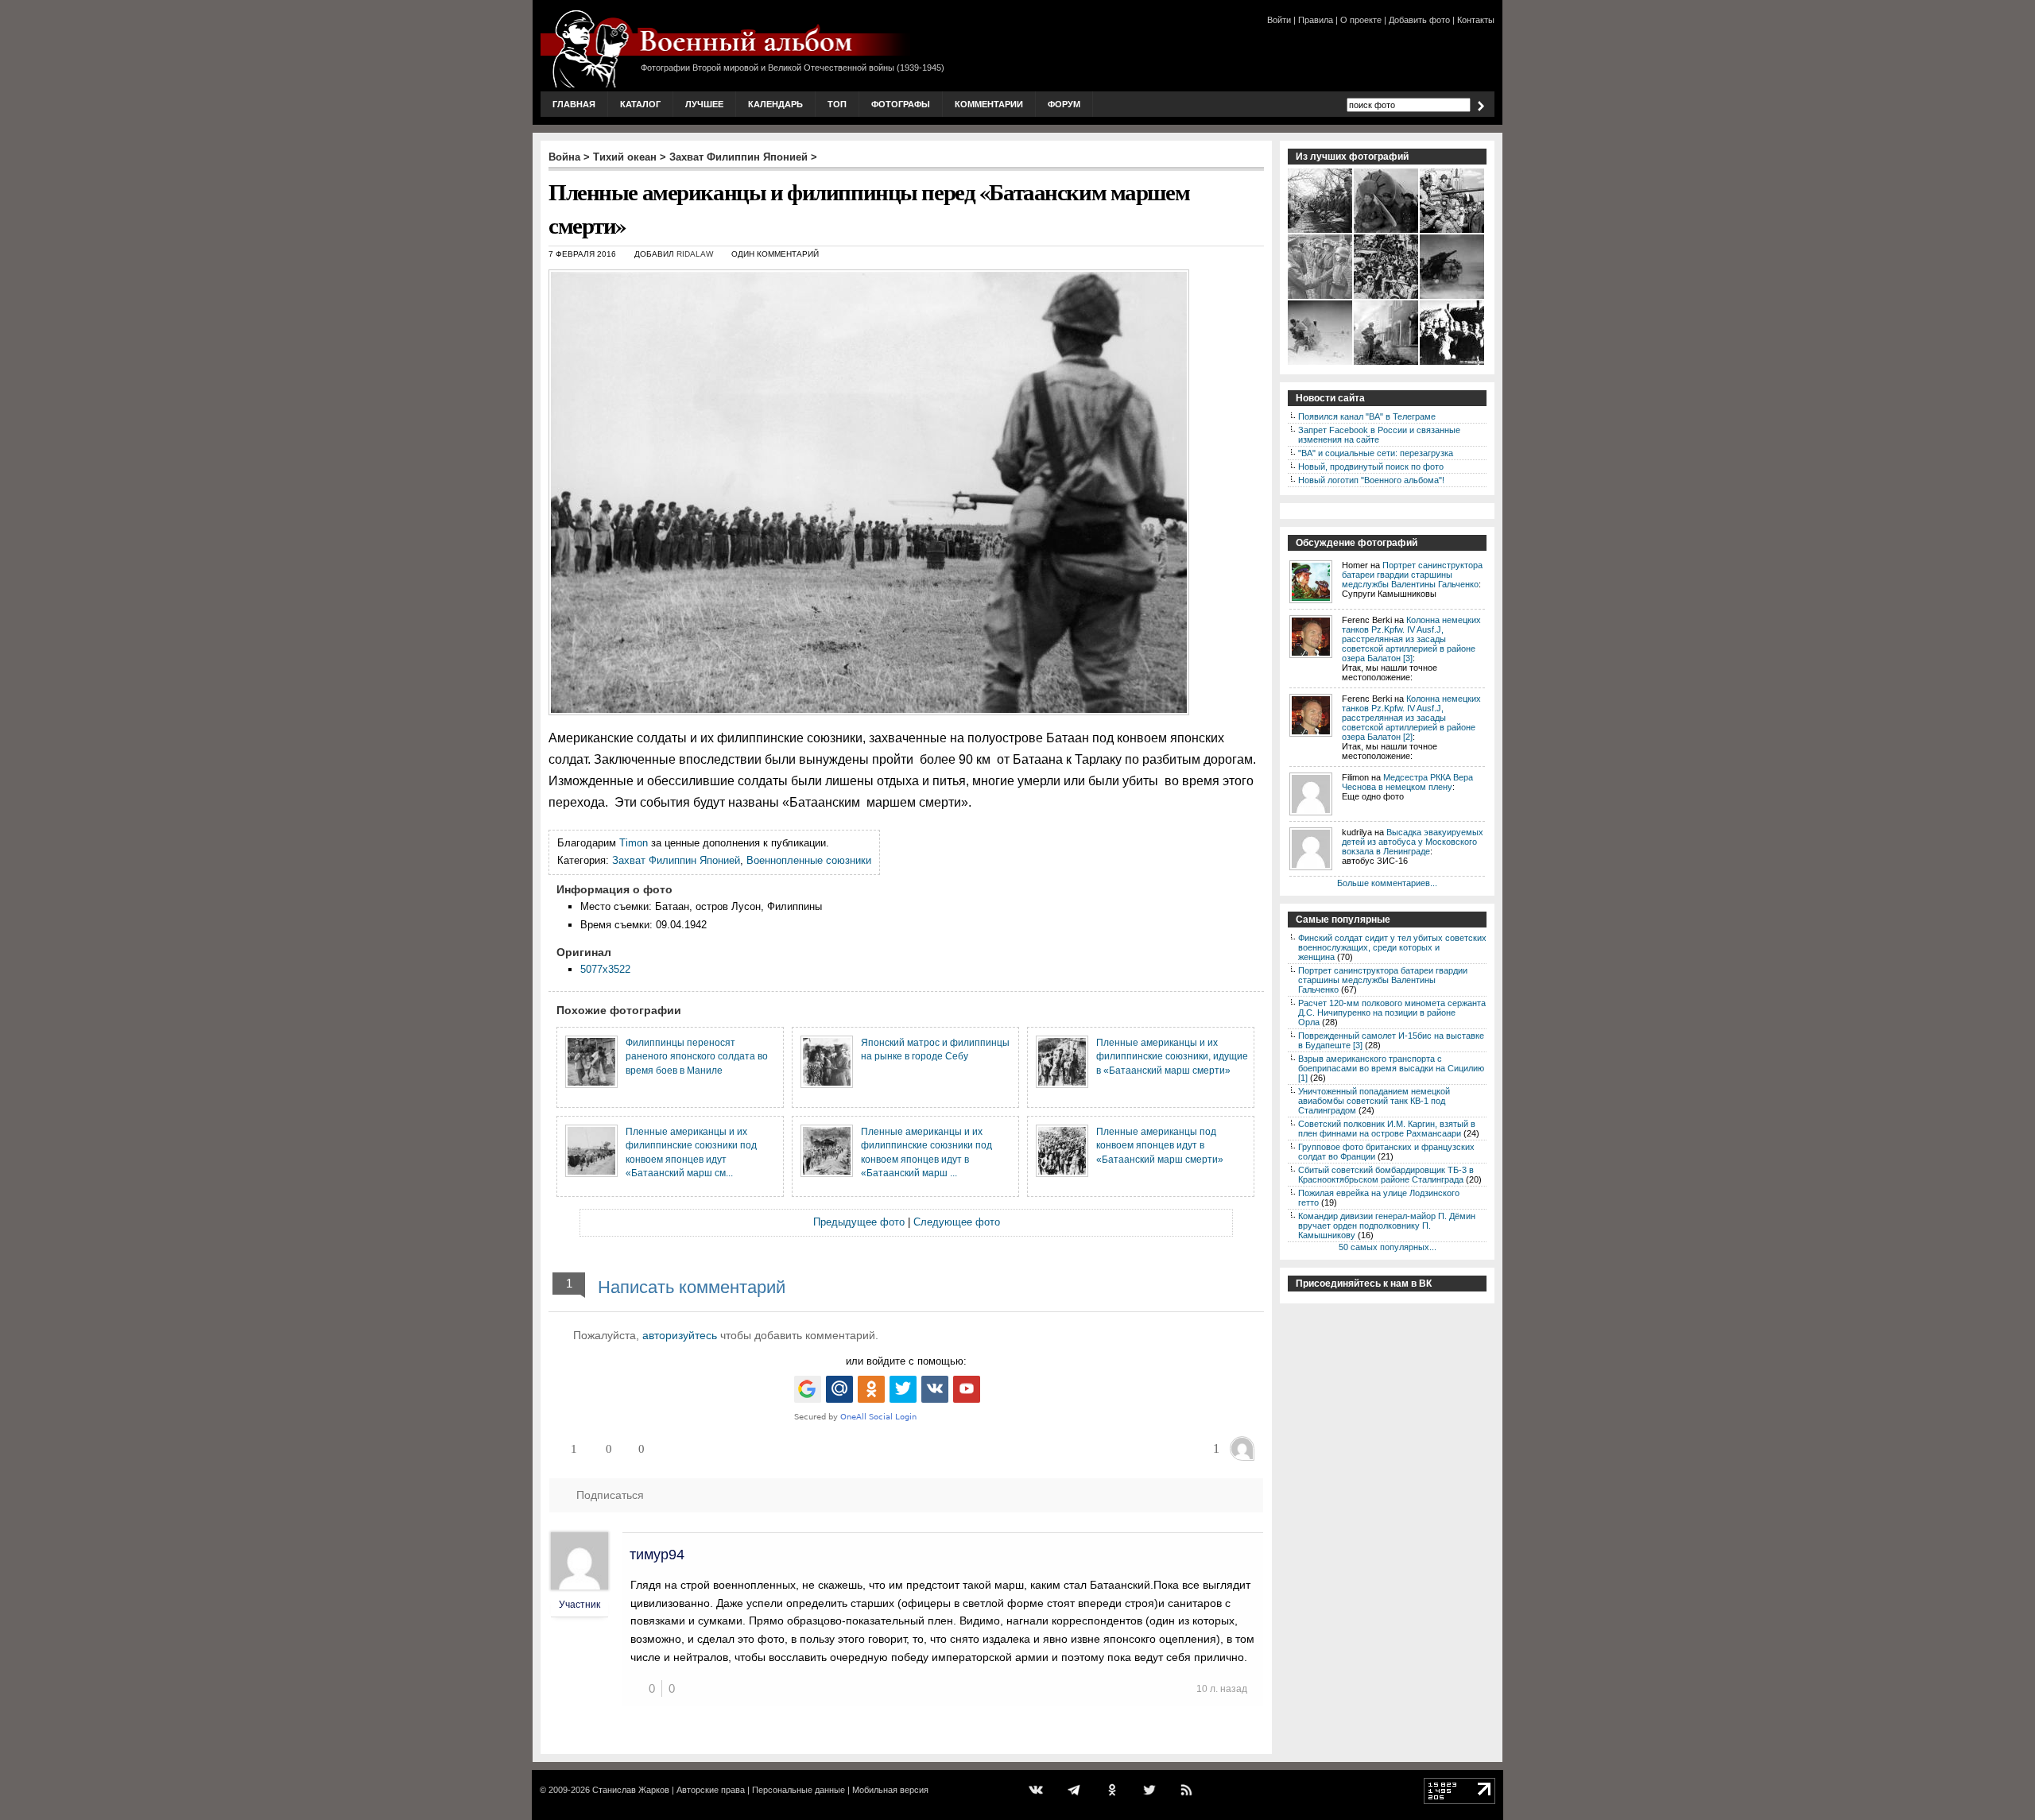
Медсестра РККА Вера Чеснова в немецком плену (1407, 782)
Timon (634, 843)
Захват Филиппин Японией (738, 157)
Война (564, 157)
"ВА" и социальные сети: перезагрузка (1376, 453)
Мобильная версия (890, 1790)
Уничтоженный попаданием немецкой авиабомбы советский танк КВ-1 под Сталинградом (1374, 1101)
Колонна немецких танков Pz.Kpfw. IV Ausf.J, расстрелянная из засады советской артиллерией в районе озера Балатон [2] (1411, 718)
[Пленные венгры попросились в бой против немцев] (1453, 363)
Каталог (640, 104)
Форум (1064, 104)
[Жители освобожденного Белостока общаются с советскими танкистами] (1453, 231)
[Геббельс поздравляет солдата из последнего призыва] (1321, 297)
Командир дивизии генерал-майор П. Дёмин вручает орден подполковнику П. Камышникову (1387, 1226)
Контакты (1476, 20)
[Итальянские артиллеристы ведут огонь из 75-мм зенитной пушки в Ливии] (1453, 297)
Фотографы (901, 104)
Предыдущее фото (859, 1222)
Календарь (775, 104)
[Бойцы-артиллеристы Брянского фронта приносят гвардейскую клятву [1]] (1321, 231)
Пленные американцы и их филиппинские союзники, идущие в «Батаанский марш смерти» (1172, 1056)
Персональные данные (798, 1790)
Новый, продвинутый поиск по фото (1371, 467)
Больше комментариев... (1387, 883)
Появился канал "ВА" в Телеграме (1367, 416)
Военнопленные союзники (809, 860)
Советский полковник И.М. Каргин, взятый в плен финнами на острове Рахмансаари (1387, 1129)
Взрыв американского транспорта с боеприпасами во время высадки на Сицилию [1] (1391, 1068)
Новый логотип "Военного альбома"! (1371, 480)
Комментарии (989, 104)
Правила (1316, 20)
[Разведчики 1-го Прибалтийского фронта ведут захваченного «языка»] (1321, 363)
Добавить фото (1419, 20)
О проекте (1361, 20)
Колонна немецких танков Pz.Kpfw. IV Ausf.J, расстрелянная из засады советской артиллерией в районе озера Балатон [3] (1411, 639)
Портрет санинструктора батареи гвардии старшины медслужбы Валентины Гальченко (1412, 575)
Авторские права (711, 1790)
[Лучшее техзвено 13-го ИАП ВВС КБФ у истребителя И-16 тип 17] (1387, 231)
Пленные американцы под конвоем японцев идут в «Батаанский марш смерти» (1160, 1145)
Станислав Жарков (631, 1790)
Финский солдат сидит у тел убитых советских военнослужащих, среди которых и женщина (1392, 947)
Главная (574, 104)
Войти (1279, 20)
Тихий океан (625, 157)
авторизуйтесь (680, 1335)
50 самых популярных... (1388, 1247)
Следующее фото (957, 1222)
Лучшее (704, 104)
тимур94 (657, 1555)
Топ (837, 104)
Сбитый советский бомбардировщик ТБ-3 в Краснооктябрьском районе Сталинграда (1386, 1175)
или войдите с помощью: (906, 1361)
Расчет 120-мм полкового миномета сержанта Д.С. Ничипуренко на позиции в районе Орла (1392, 1013)
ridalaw (695, 254)
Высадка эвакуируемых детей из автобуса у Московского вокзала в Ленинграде (1413, 842)
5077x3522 (605, 969)
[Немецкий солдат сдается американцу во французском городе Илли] (1387, 363)
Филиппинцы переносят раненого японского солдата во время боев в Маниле (697, 1056)
